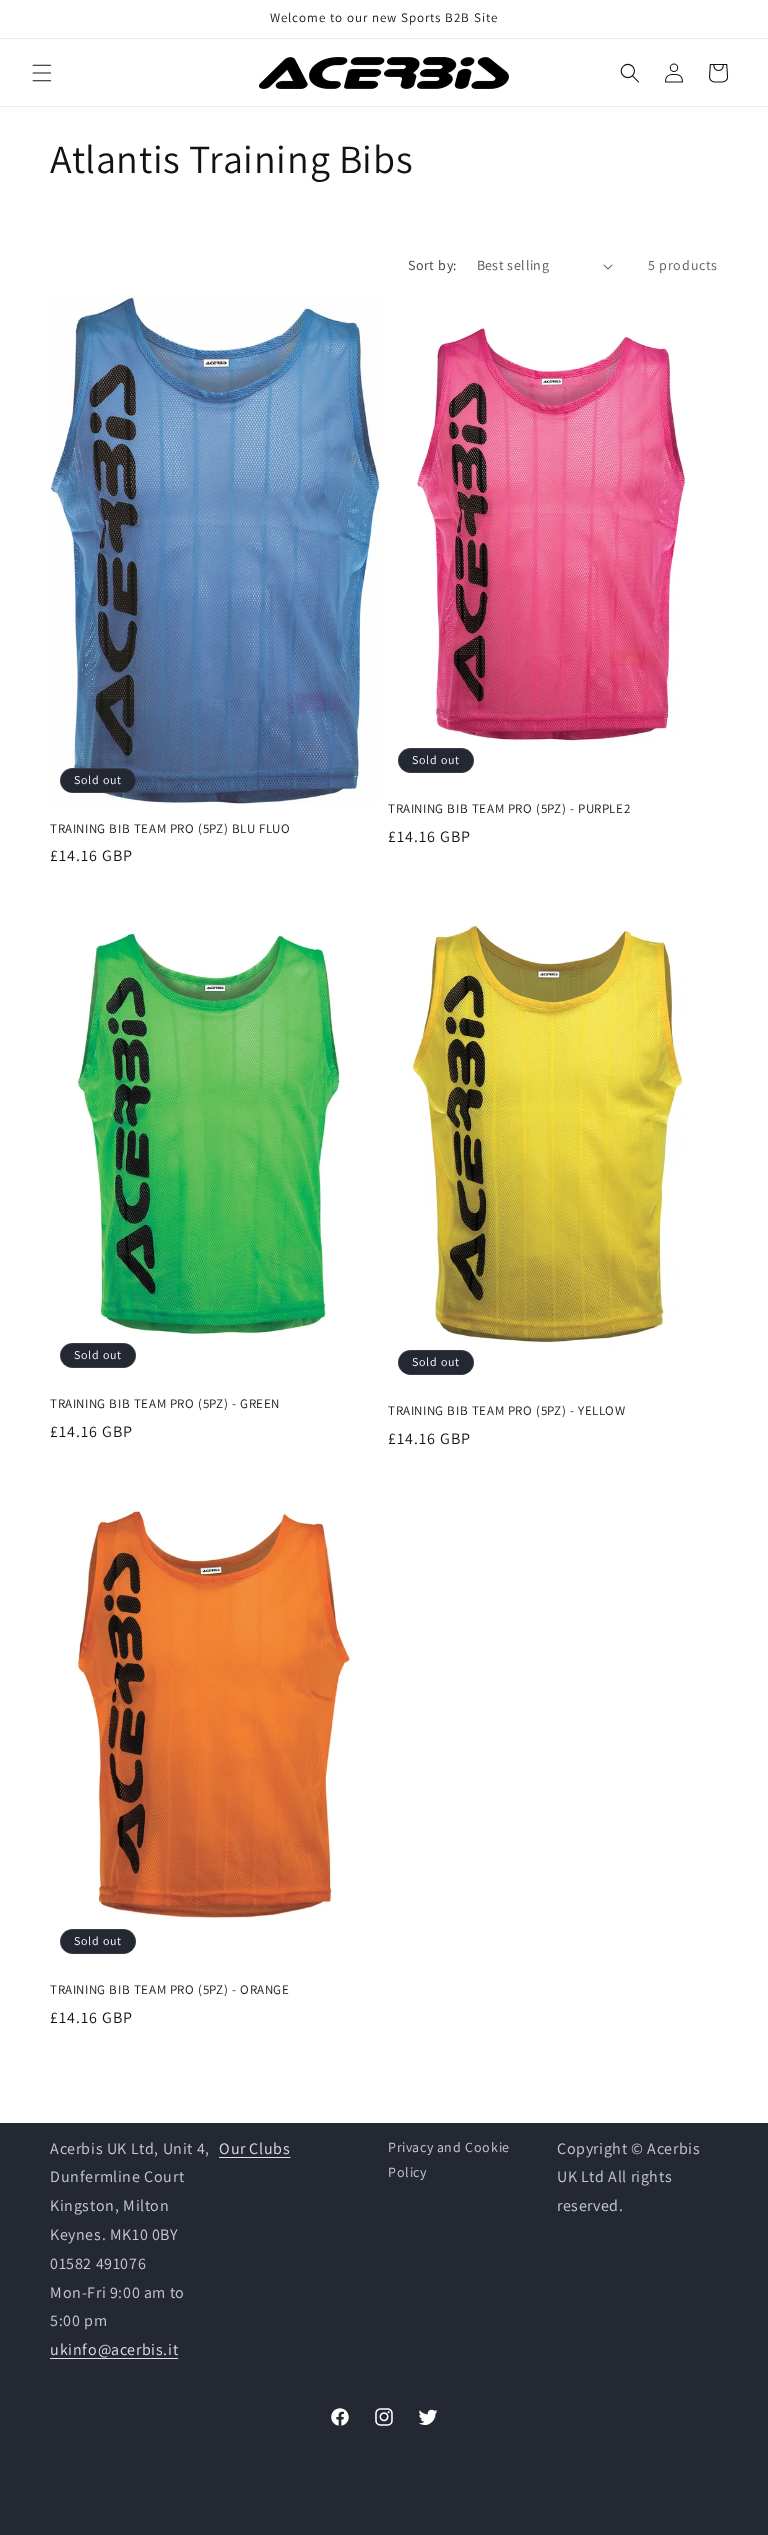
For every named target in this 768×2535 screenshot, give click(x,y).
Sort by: (432, 265)
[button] (42, 73)
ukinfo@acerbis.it (114, 2349)
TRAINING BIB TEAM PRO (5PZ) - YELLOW (507, 1411)
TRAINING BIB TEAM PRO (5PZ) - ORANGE (170, 1990)
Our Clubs (254, 2148)
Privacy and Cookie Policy (449, 2159)
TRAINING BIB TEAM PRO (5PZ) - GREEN (165, 1404)
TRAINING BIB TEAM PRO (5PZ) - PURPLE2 (509, 809)
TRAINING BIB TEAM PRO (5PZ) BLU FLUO (170, 829)
